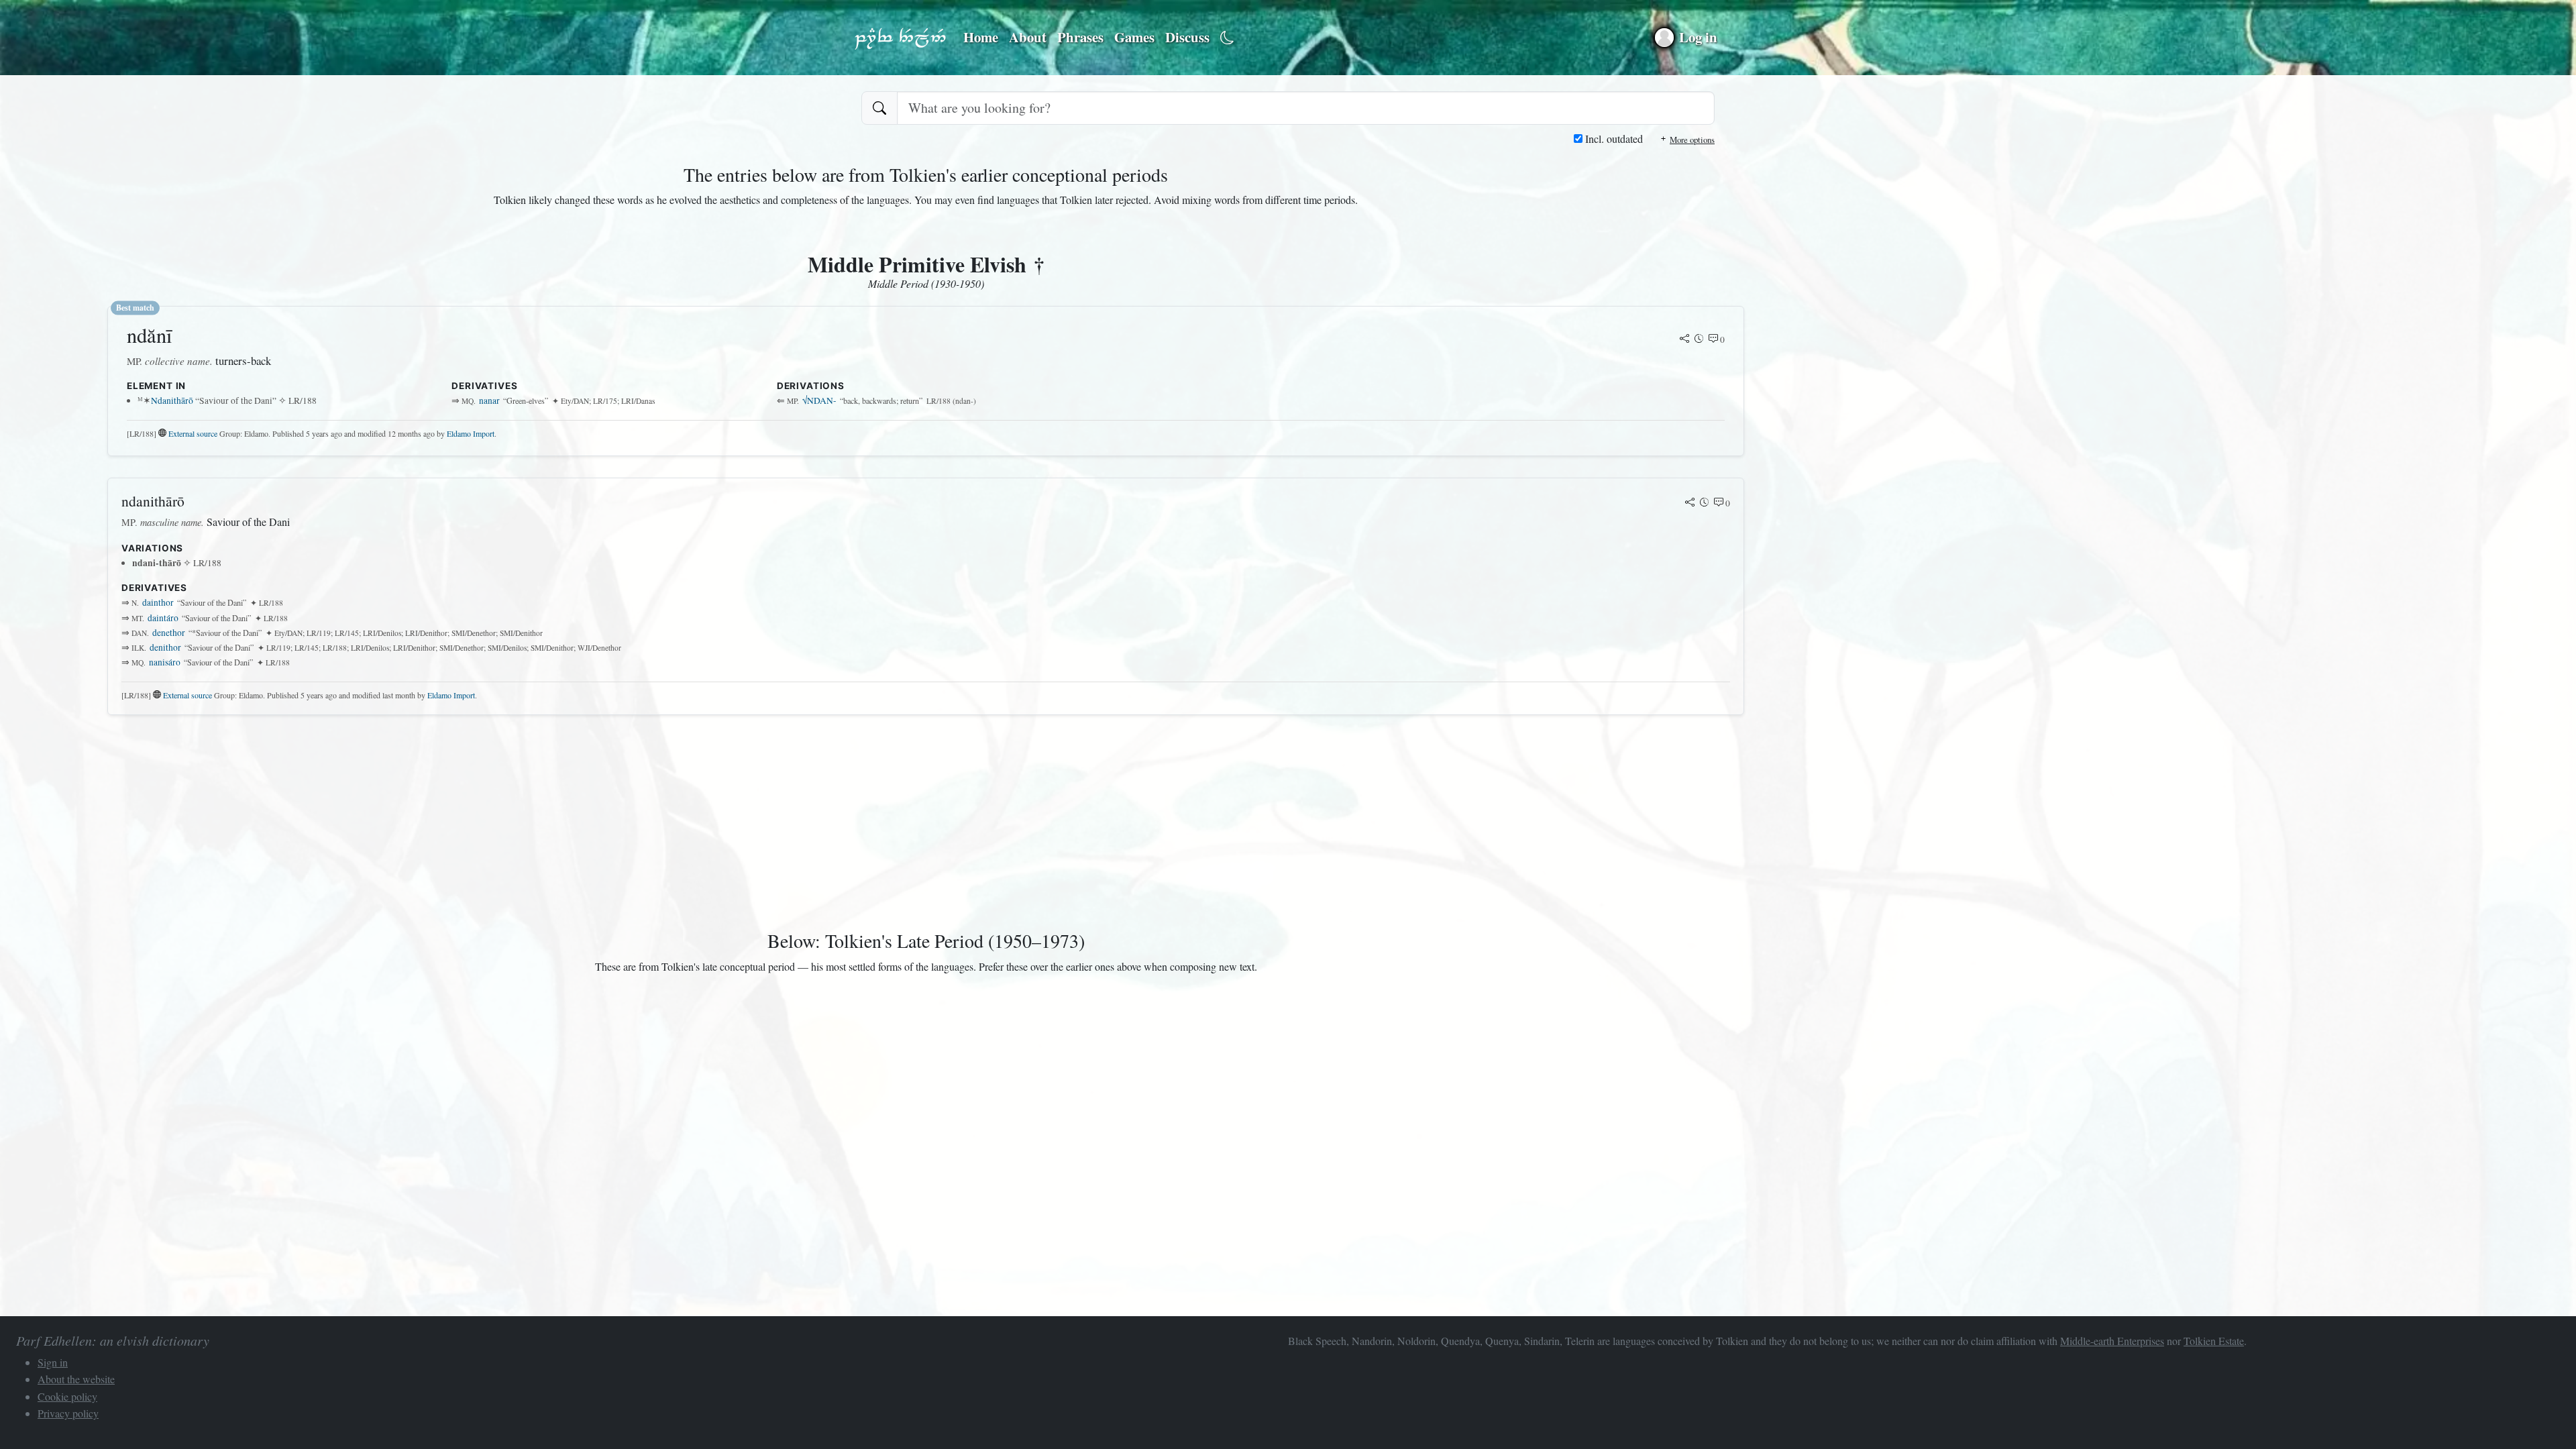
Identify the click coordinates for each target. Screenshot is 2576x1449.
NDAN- (820, 400)
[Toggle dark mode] (1227, 38)
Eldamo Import (471, 433)
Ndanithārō (172, 400)
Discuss (1187, 37)
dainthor (158, 602)
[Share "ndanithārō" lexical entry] (1690, 503)
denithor (165, 647)
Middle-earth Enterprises (2112, 1341)
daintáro (163, 618)
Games (1134, 37)
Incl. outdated (1613, 139)
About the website (76, 1379)
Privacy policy (68, 1413)
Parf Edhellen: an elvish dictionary (900, 38)
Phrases (1080, 37)
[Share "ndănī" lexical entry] (1684, 339)
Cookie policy (67, 1396)
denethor (169, 633)
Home (981, 37)
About (1028, 37)
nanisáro (165, 662)
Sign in (53, 1362)
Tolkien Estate (2214, 1341)
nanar (489, 400)
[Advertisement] (510, 820)
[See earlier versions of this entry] (1699, 339)
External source (193, 433)
